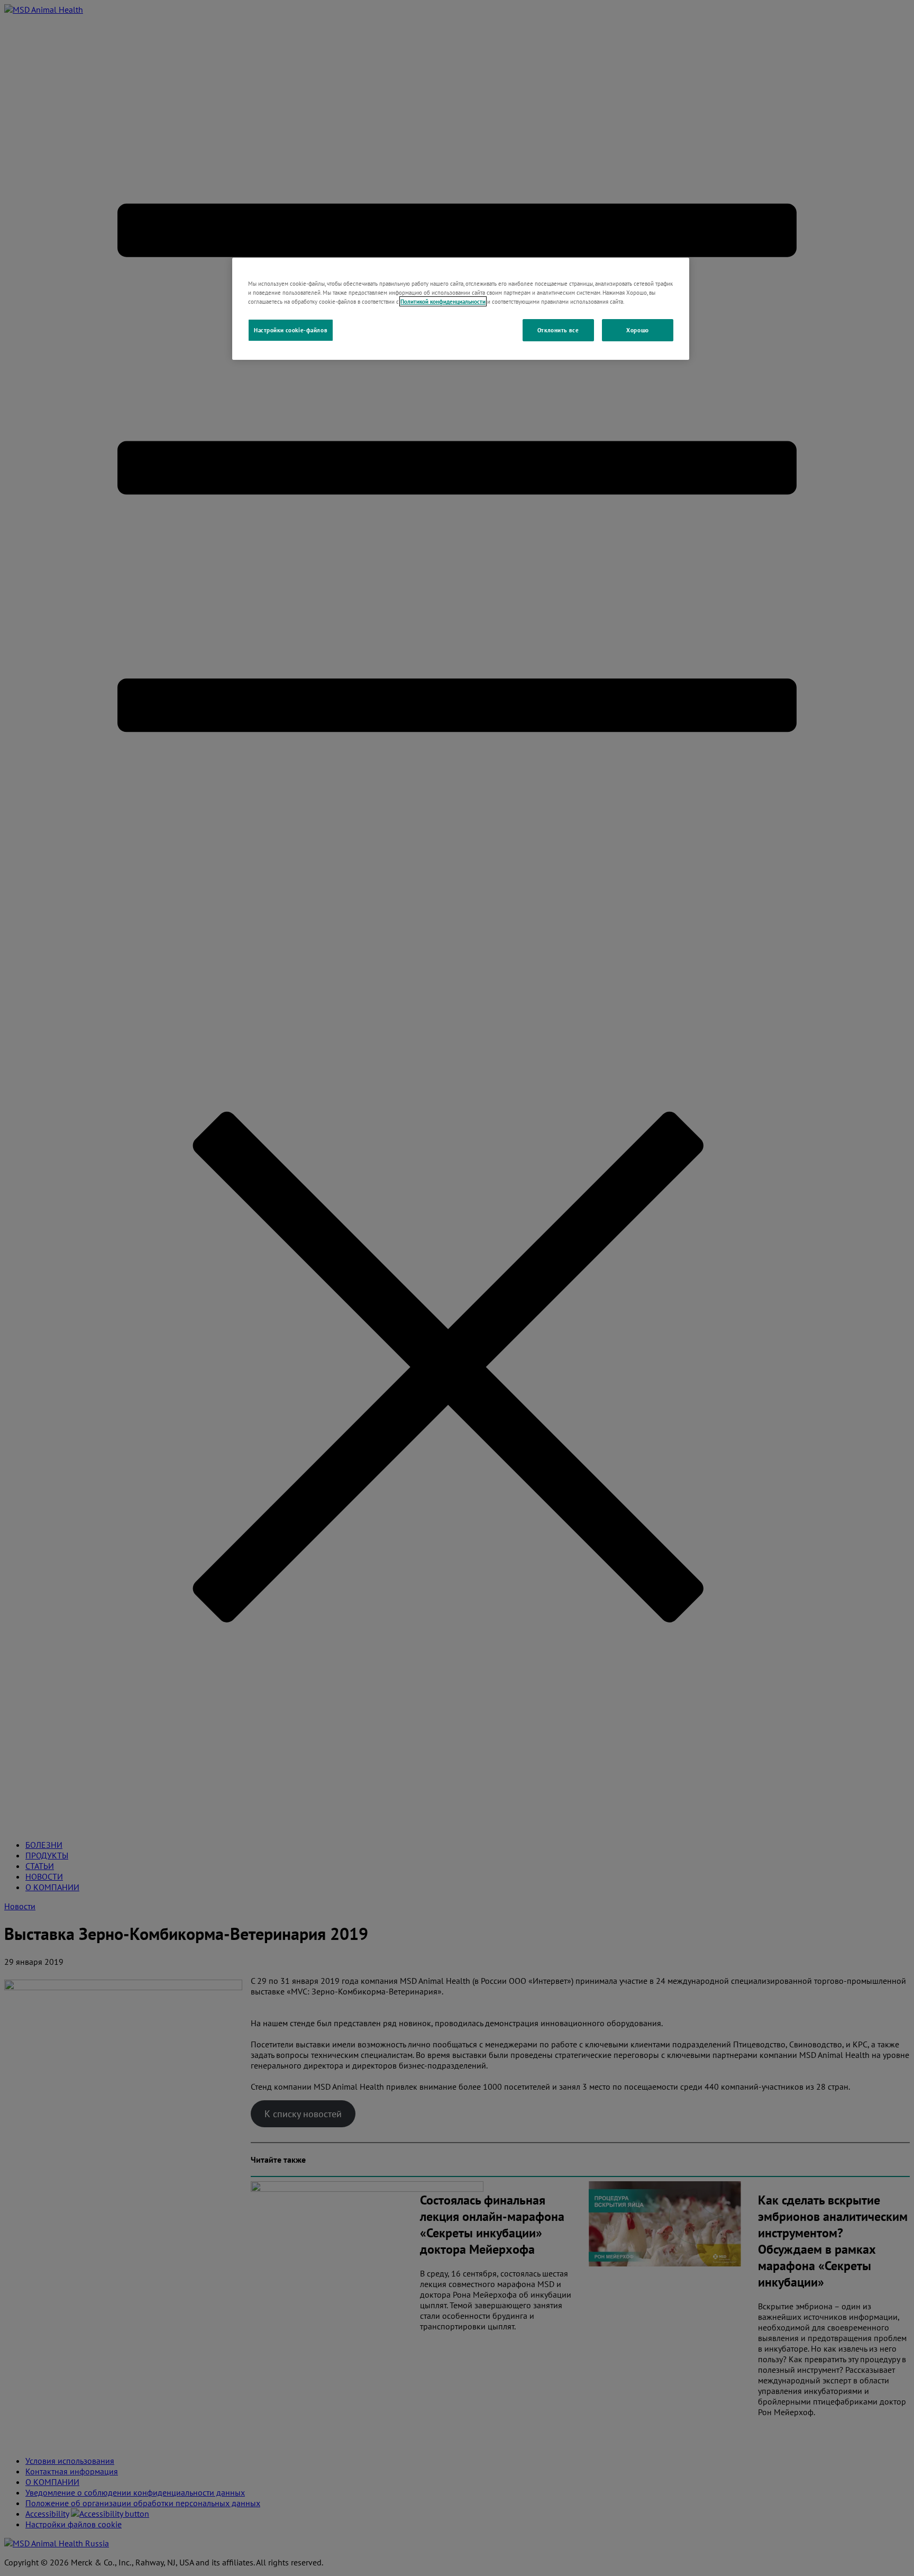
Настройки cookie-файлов (291, 330)
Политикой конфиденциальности (443, 301)
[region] (461, 309)
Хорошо (637, 330)
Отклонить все (558, 330)
